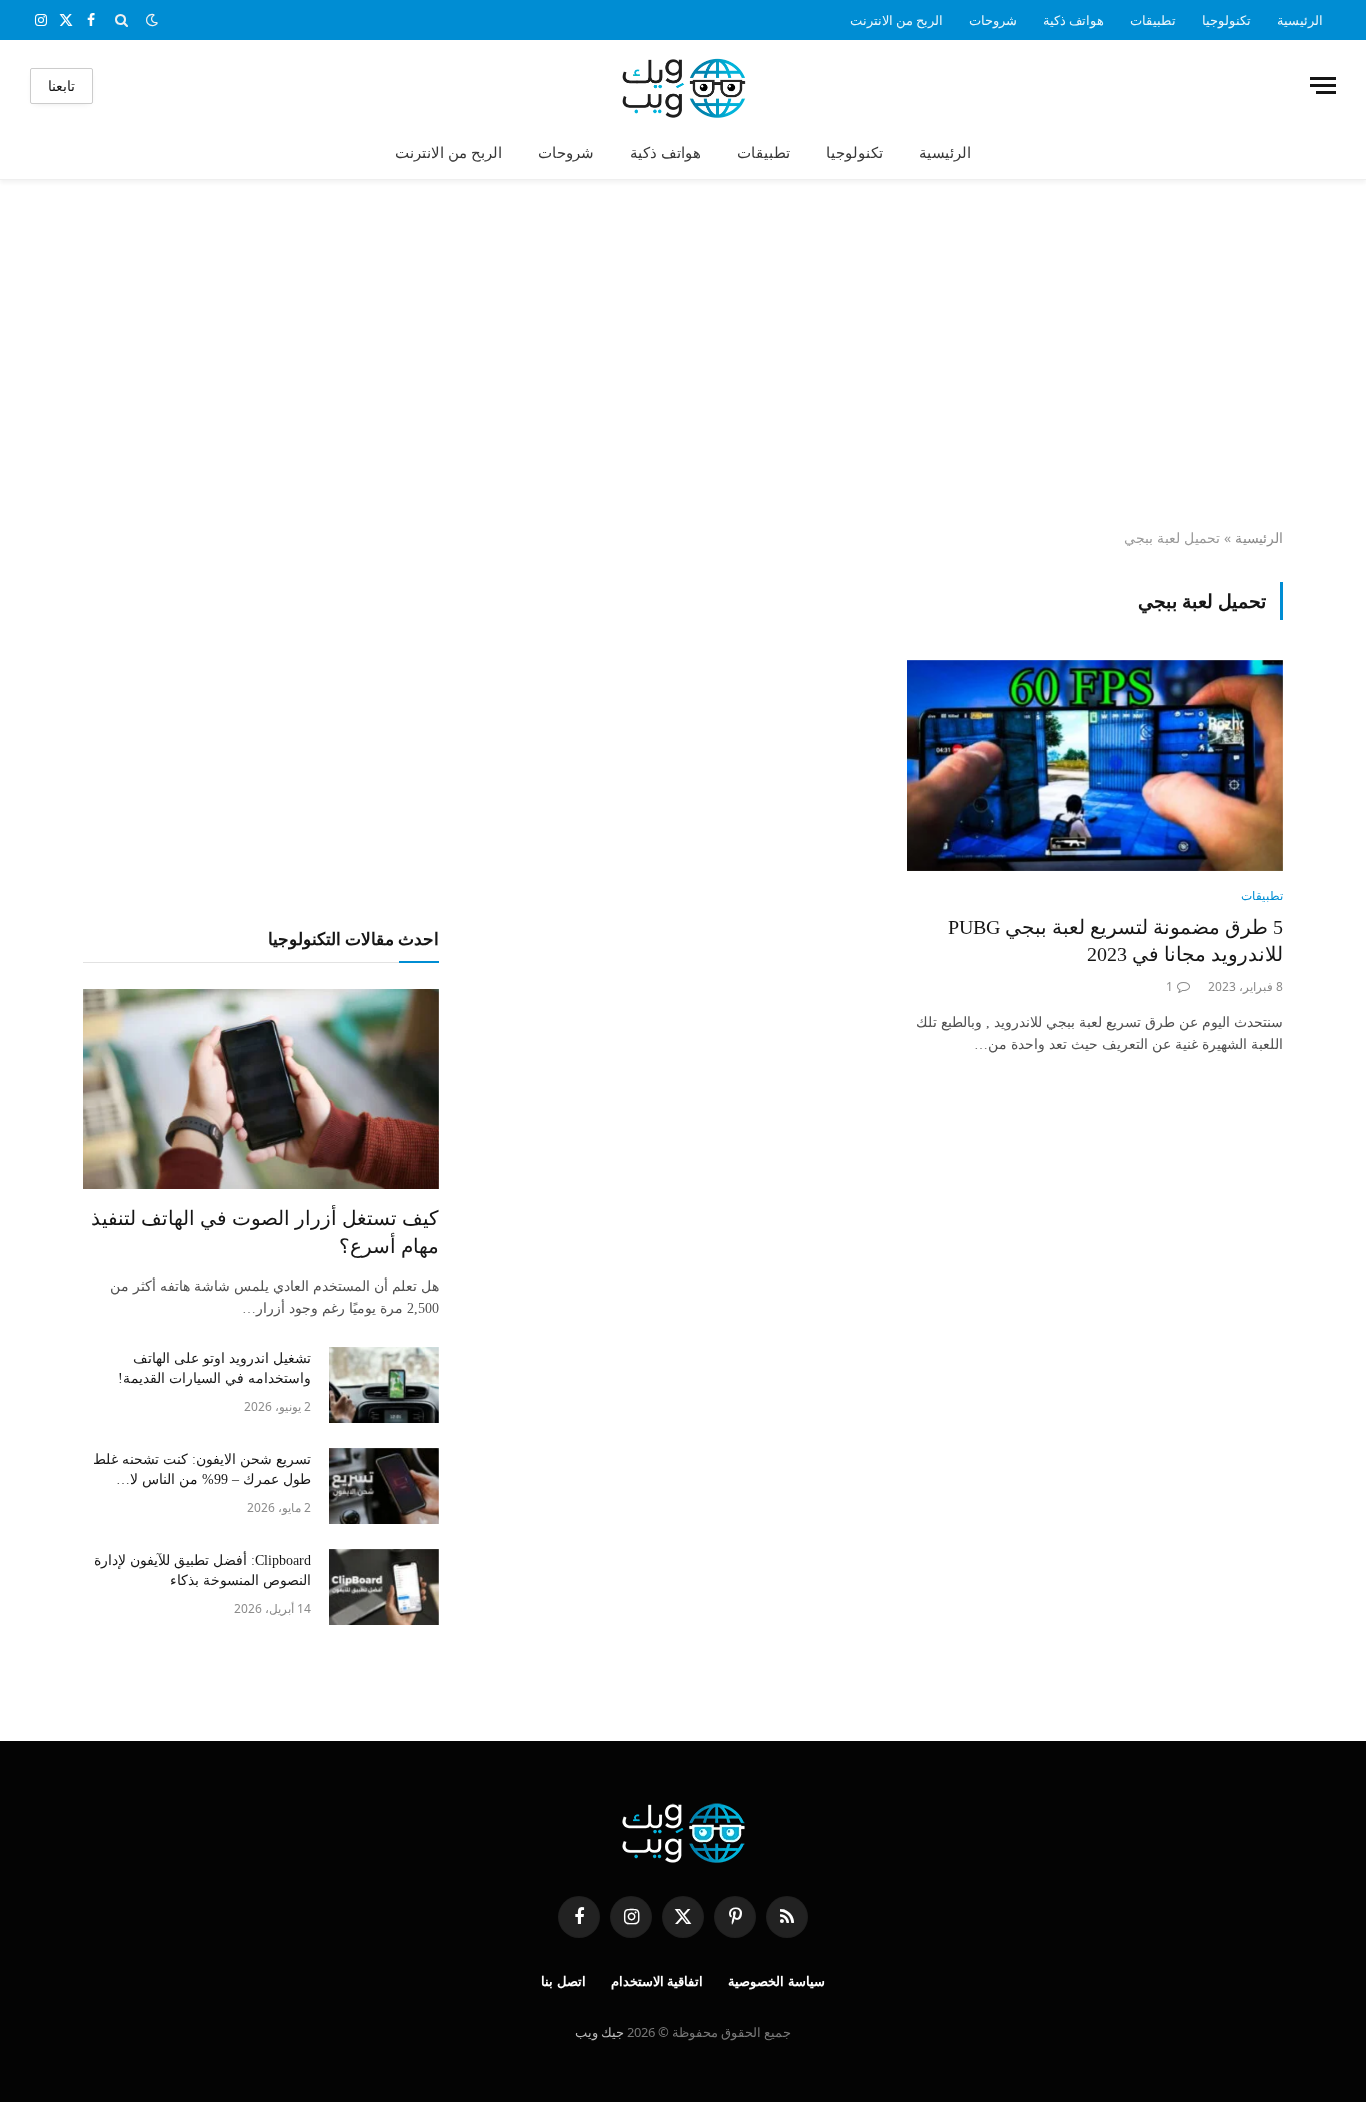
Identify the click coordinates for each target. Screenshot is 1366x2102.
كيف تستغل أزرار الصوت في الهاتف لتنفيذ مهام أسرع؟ (265, 1231)
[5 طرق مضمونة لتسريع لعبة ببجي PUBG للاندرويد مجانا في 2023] (1095, 766)
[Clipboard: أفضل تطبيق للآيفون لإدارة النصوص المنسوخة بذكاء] (384, 1587)
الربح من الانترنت (896, 20)
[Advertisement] (683, 355)
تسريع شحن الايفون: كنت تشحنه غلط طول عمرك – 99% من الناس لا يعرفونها (202, 1471)
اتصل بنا (563, 1981)
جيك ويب (599, 2032)
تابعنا (61, 85)
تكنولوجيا (1226, 20)
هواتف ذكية (1073, 20)
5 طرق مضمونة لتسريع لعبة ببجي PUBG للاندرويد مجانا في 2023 (1115, 940)
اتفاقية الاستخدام (657, 1981)
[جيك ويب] (683, 85)
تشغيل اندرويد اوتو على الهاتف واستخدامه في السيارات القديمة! (214, 1368)
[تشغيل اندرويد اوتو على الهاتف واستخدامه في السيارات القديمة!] (384, 1385)
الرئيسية (1300, 20)
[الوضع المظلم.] (152, 20)
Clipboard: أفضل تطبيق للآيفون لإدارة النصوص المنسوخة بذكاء (202, 1570)
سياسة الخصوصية (776, 1981)
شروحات (993, 20)
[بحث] (121, 20)
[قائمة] (1323, 85)
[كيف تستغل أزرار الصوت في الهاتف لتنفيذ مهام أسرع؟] (261, 1089)
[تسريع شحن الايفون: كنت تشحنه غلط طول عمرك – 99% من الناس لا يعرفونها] (384, 1486)
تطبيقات (1153, 20)
